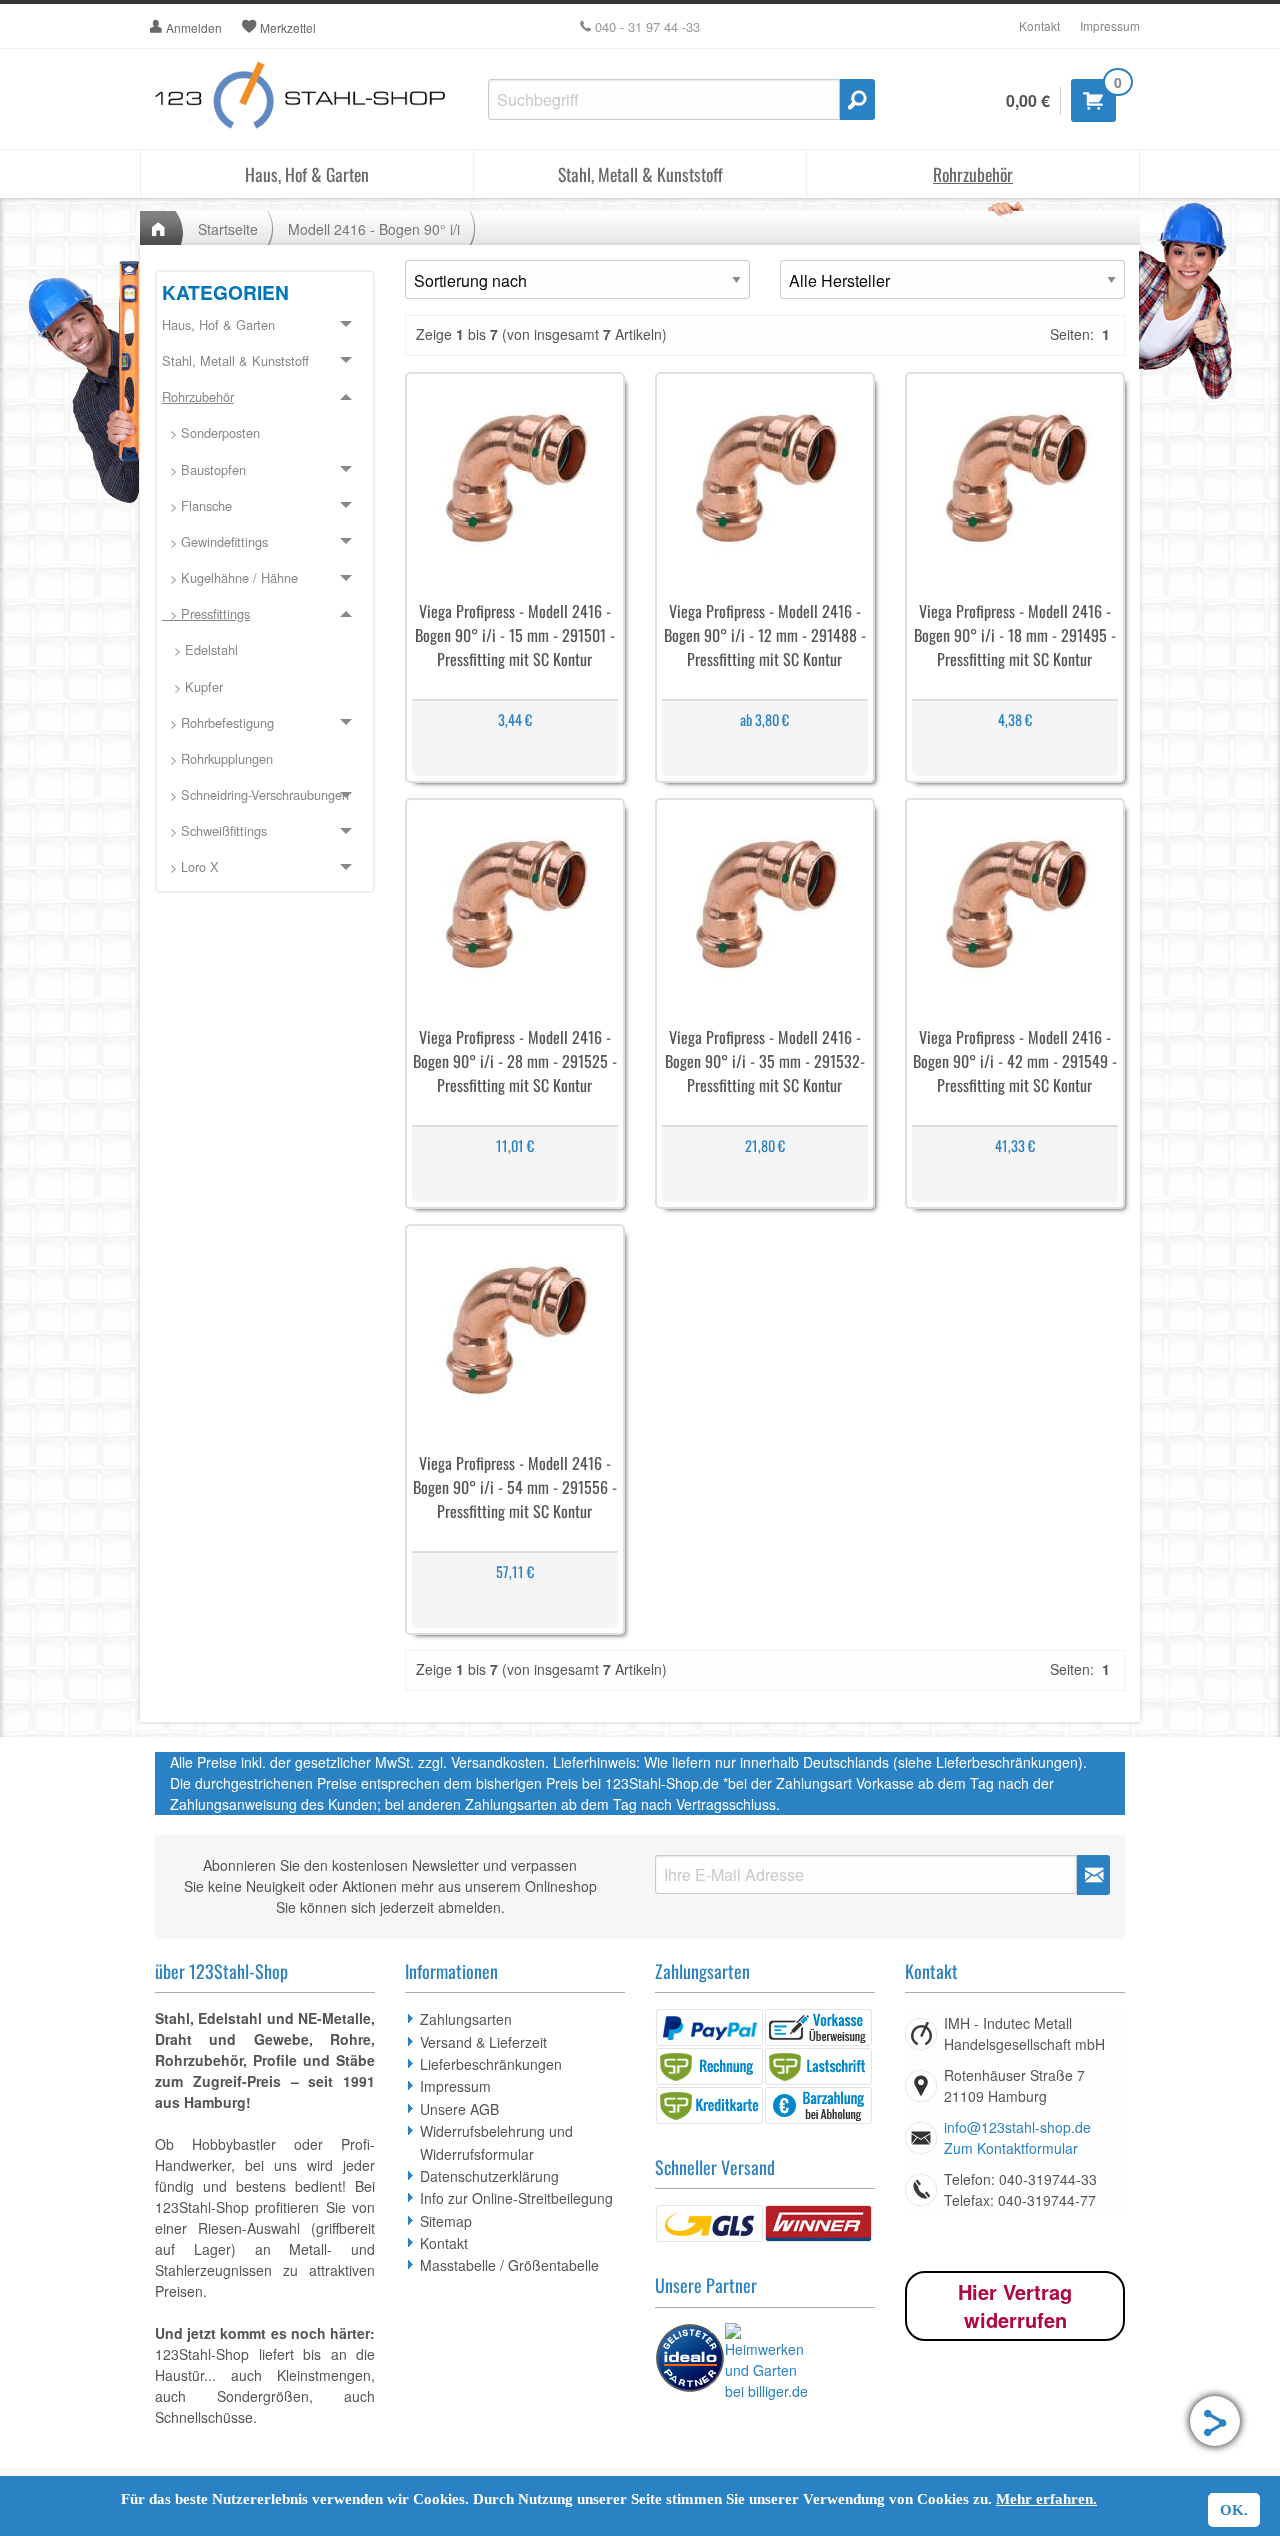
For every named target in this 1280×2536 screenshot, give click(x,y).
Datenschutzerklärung (489, 2176)
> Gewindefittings (215, 541)
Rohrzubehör (973, 174)
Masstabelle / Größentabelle (509, 2265)
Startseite (228, 229)
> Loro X (190, 866)
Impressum (1110, 25)
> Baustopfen (204, 469)
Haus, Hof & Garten (307, 174)
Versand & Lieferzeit (483, 2042)
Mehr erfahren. (1046, 2499)
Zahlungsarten (466, 2019)
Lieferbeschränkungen (491, 2064)
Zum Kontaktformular (1011, 2148)
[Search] (857, 99)
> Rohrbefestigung (218, 722)
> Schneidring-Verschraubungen (255, 794)
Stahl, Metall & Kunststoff (640, 174)
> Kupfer (192, 686)
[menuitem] (265, 434)
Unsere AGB (459, 2109)
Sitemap (446, 2221)
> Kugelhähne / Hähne (230, 577)
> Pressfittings (206, 613)
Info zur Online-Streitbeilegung (516, 2198)
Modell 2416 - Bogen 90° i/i (374, 229)
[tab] (265, 326)
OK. (1234, 2510)
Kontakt (1039, 25)
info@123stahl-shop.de (1017, 2127)
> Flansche (197, 505)
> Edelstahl (200, 649)
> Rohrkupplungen (217, 758)
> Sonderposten (211, 432)
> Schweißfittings (214, 830)
